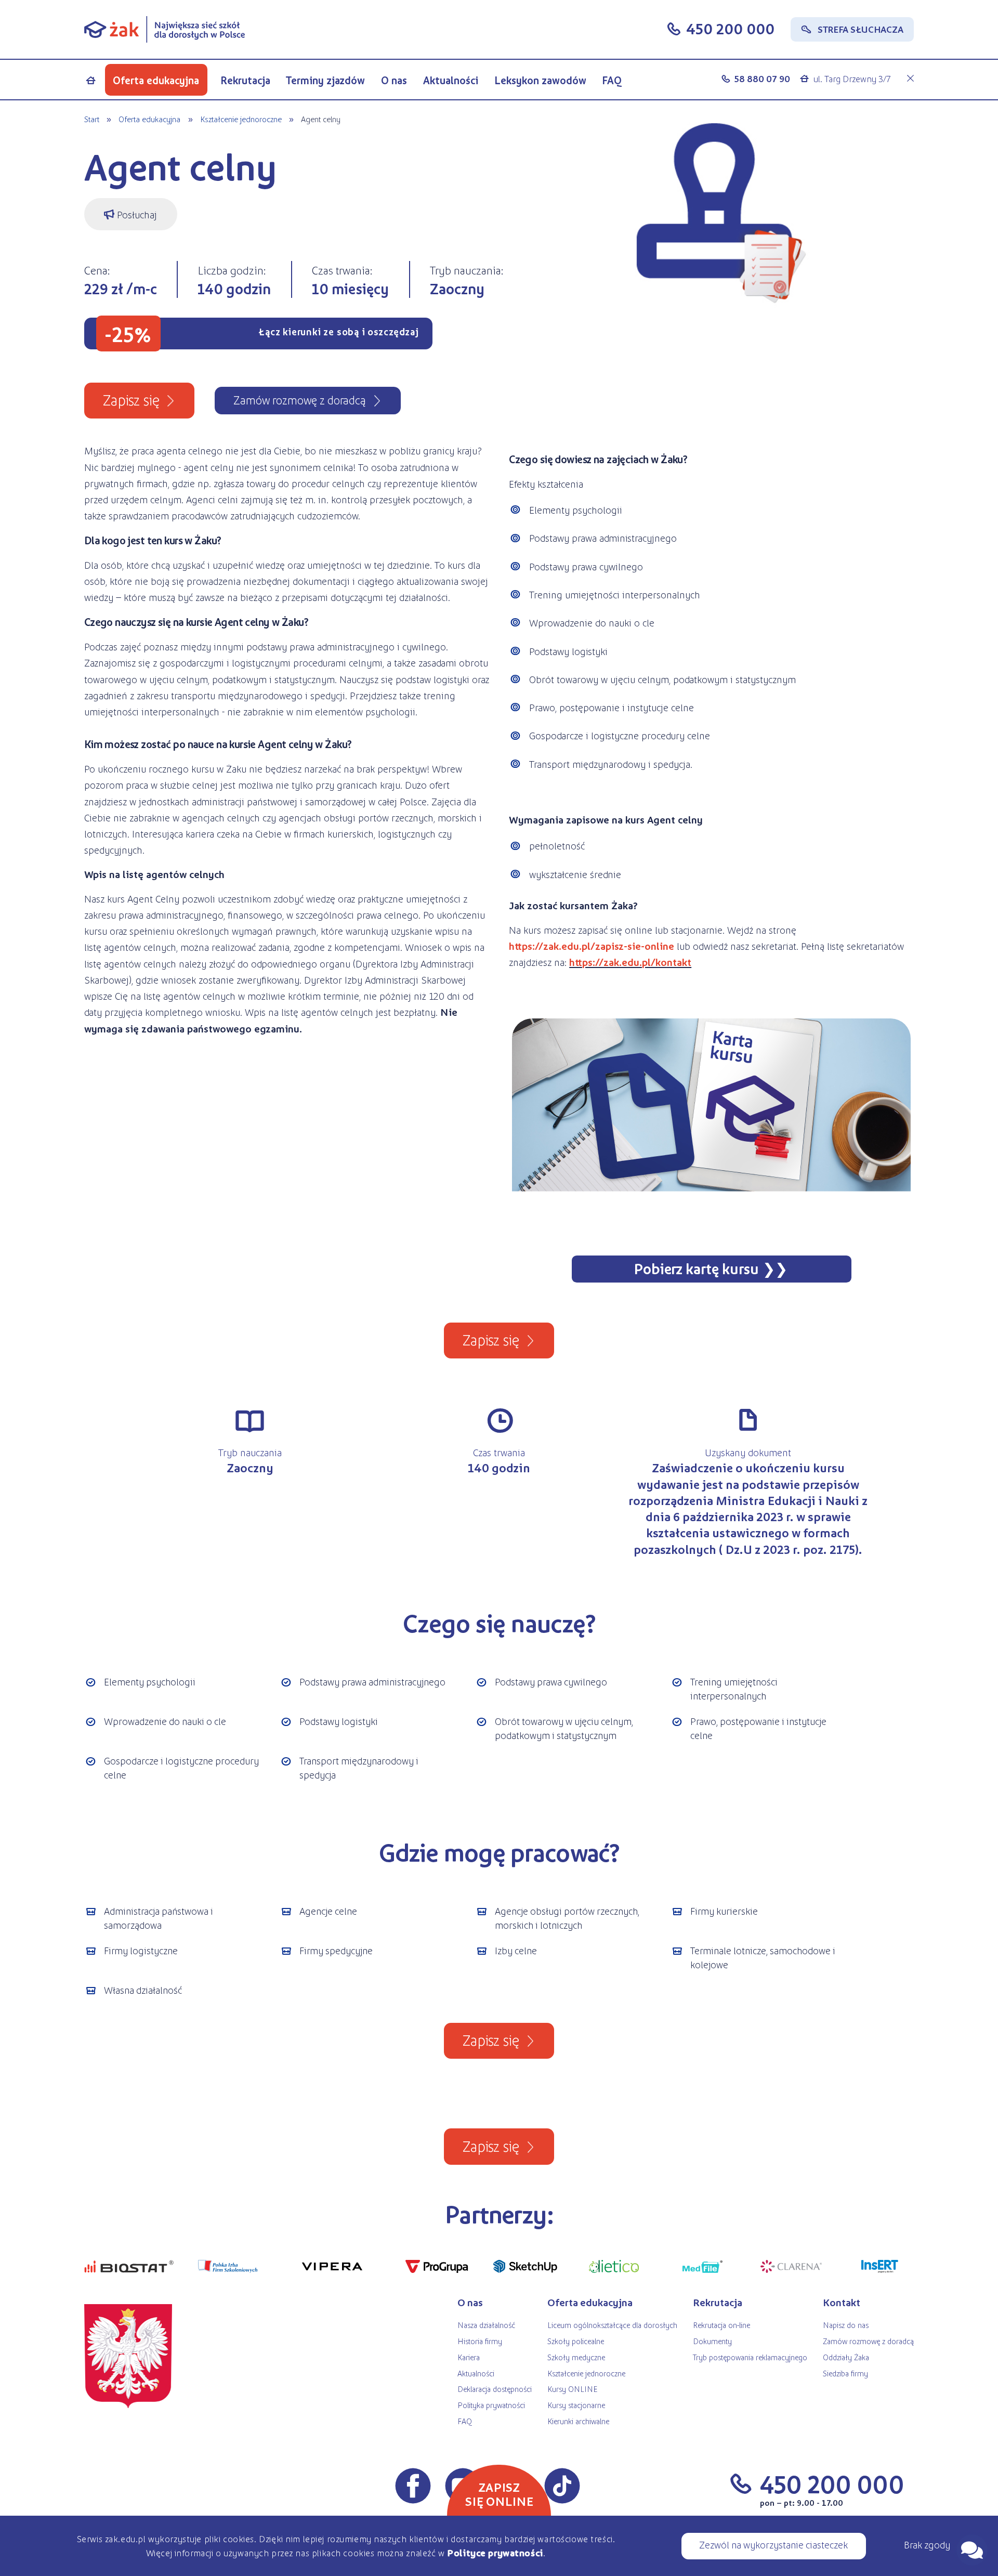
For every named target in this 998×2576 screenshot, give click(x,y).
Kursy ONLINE (572, 2389)
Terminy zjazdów (325, 80)
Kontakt (842, 2302)
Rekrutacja (245, 80)
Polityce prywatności (495, 2553)
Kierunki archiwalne (578, 2421)
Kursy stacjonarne (576, 2405)
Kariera (469, 2357)
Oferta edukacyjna (156, 80)
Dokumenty (712, 2341)
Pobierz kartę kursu (696, 1268)
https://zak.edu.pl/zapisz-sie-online (592, 946)
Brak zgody (927, 2544)
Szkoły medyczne (576, 2357)
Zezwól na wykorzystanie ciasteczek (773, 2544)
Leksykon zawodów (540, 80)
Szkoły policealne (576, 2341)
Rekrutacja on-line (721, 2325)
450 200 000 (730, 28)
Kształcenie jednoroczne (241, 119)
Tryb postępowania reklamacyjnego (750, 2357)
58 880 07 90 (762, 79)
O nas (394, 80)
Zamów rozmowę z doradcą (868, 2341)
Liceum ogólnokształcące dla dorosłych (612, 2325)
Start (92, 119)
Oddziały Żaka (846, 2357)
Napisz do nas (846, 2325)
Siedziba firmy (845, 2373)
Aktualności (451, 80)
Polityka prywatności (491, 2405)
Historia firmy (480, 2341)
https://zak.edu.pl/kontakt (630, 962)
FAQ (612, 80)
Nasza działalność (486, 2325)
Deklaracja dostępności (495, 2389)
